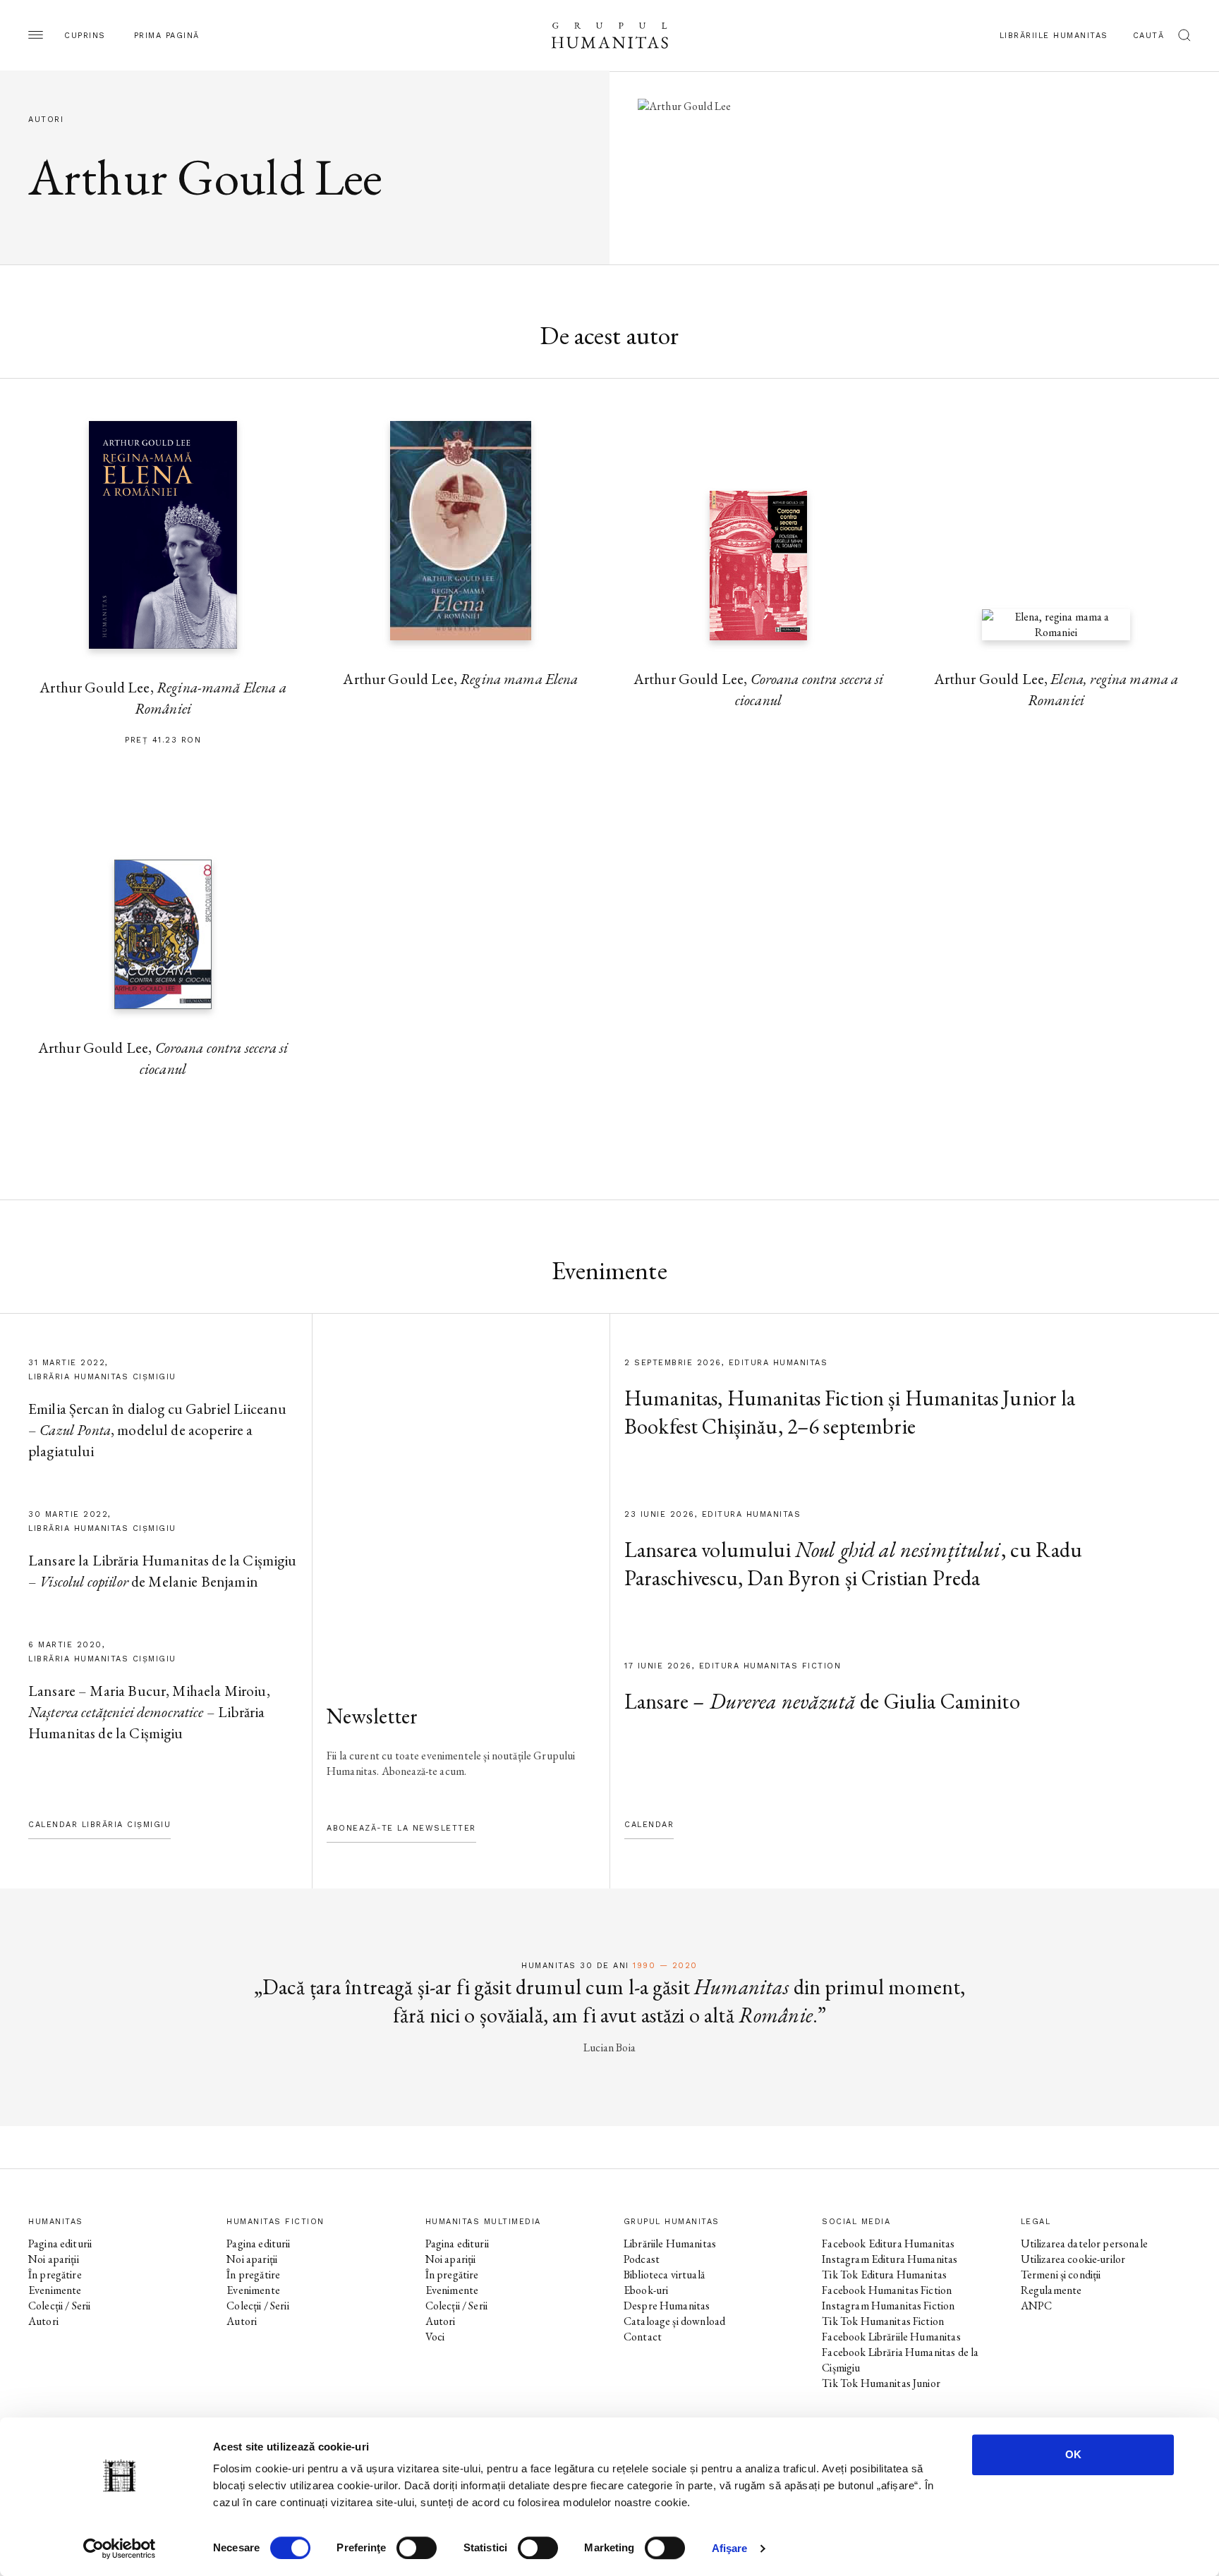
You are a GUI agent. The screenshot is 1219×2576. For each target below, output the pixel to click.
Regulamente (1051, 2290)
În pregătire (55, 2275)
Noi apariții (54, 2259)
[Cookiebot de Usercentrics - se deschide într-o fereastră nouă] (120, 2548)
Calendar (649, 1825)
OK (1073, 2454)
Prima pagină (167, 36)
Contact (643, 2337)
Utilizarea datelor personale (1084, 2244)
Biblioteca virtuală (664, 2275)
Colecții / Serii (59, 2306)
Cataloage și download (674, 2321)
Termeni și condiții (1061, 2275)
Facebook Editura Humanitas (888, 2244)
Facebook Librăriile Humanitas (891, 2337)
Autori (43, 2321)
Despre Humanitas (667, 2306)
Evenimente (55, 2290)
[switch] (417, 2548)
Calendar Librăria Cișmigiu (99, 1825)
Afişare (730, 2548)
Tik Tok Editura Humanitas (884, 2275)
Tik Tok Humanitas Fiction (883, 2321)
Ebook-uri (646, 2290)
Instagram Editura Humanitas (890, 2259)
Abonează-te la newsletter (401, 1828)
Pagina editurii (60, 2244)
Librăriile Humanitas (1054, 36)
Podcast (642, 2259)
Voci (435, 2337)
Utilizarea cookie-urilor (1073, 2259)
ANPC (1037, 2306)
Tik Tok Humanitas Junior (881, 2383)
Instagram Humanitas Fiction (888, 2306)
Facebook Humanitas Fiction (887, 2290)
